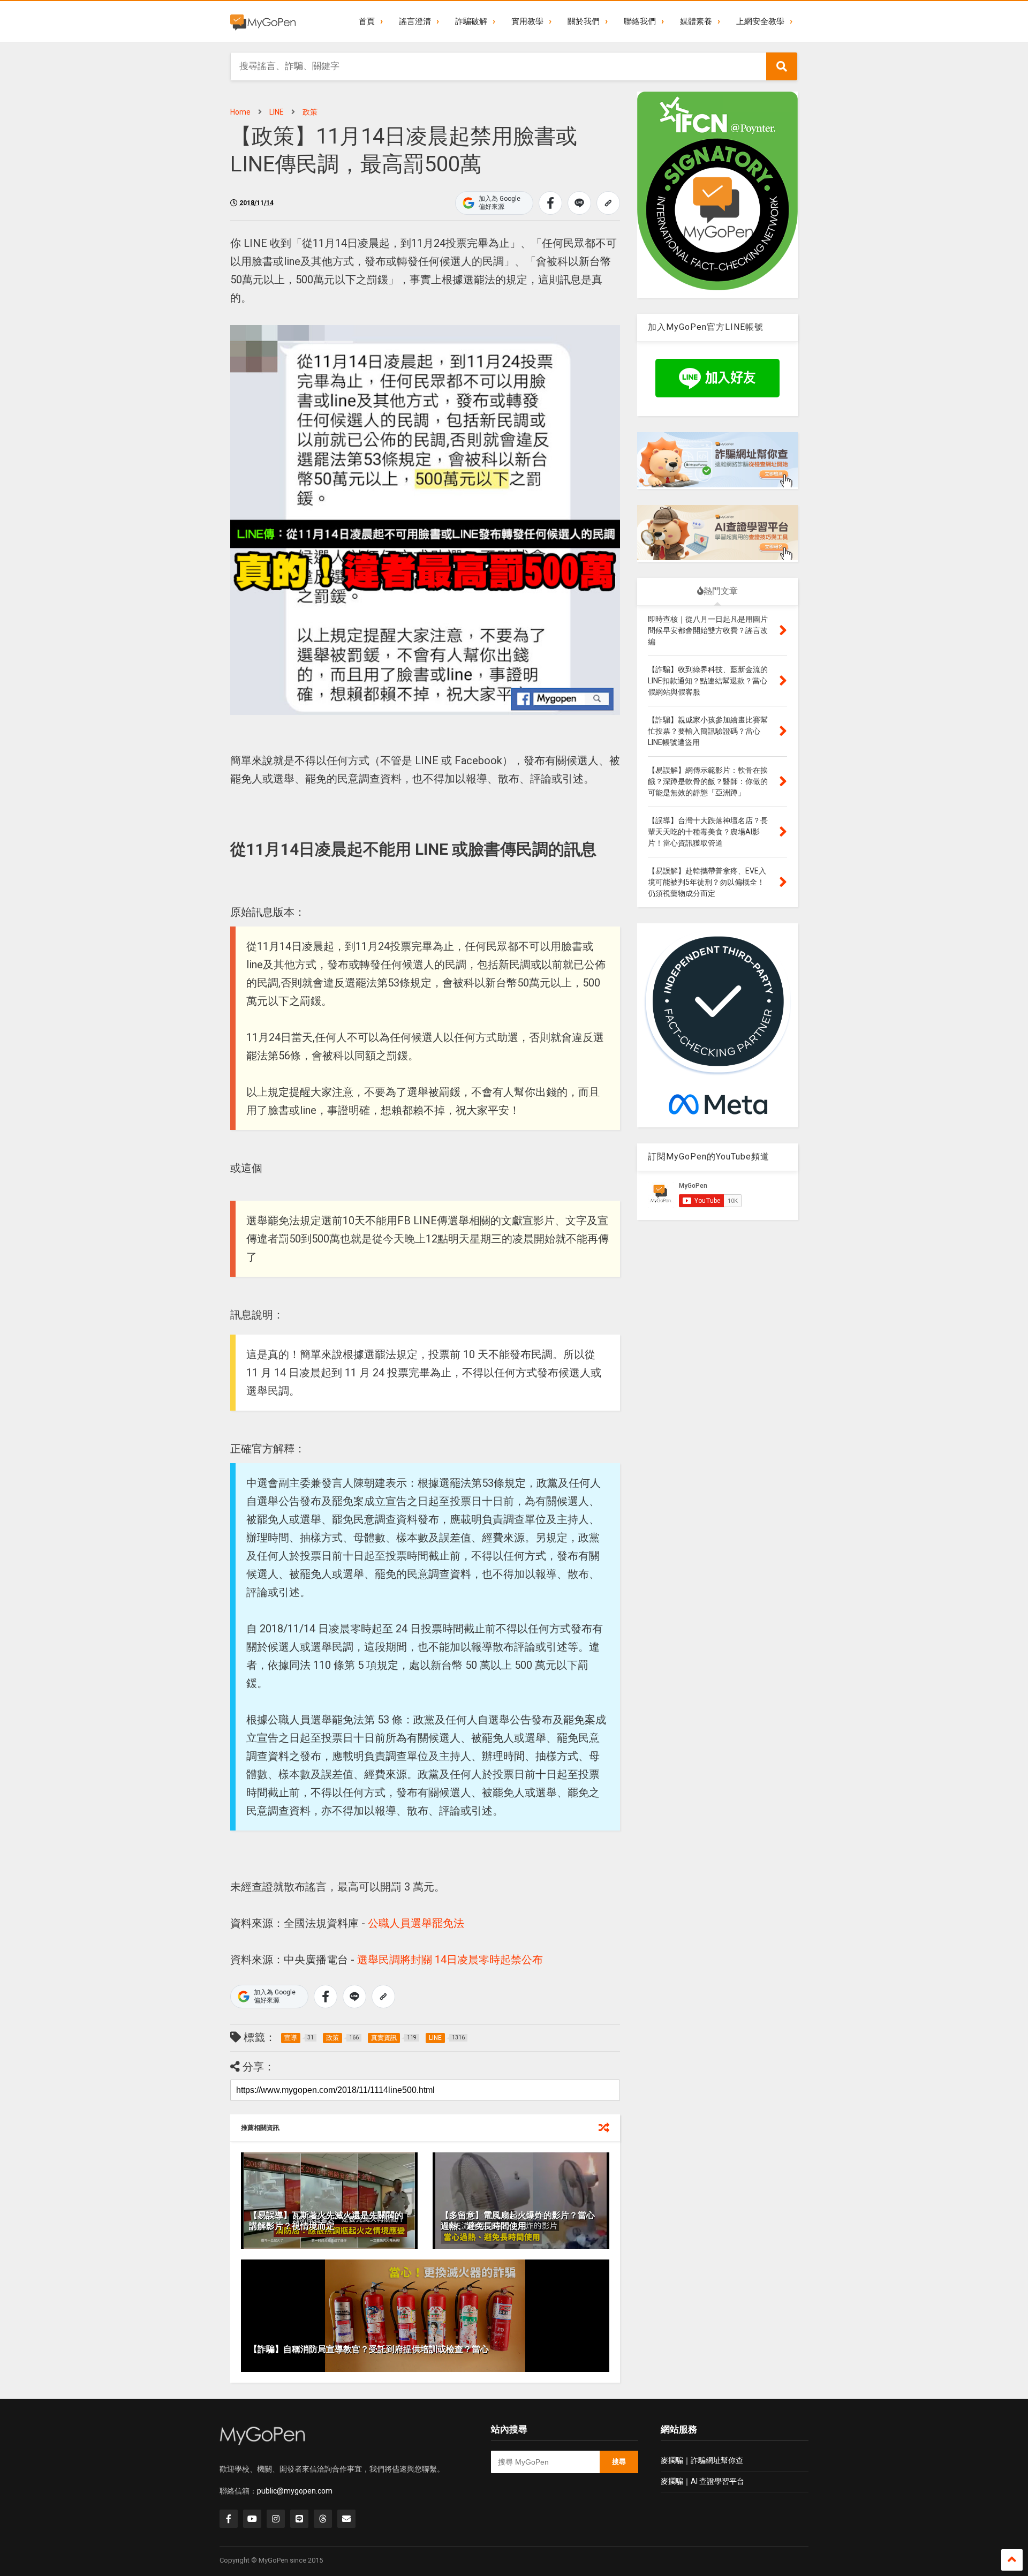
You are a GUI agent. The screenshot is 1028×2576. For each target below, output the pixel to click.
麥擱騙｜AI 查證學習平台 (702, 2481)
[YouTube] (252, 2519)
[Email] (346, 2519)
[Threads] (323, 2519)
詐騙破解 (471, 21)
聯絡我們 (640, 21)
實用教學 (527, 21)
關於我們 (584, 21)
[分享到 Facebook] (550, 203)
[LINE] (299, 2519)
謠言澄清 (415, 21)
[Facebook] (229, 2519)
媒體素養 (696, 21)
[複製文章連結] (608, 203)
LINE (277, 112)
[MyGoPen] (263, 21)
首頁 (367, 21)
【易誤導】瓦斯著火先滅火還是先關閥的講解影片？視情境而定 (326, 2221)
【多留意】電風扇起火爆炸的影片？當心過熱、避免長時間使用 (518, 2221)
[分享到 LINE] (579, 203)
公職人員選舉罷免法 (416, 1923)
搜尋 (619, 2462)
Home (240, 112)
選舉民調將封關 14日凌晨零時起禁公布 (450, 1960)
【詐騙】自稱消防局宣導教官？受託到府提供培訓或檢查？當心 (369, 2349)
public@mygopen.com (295, 2491)
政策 (310, 112)
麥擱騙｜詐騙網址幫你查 (702, 2460)
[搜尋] (782, 66)
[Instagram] (276, 2519)
